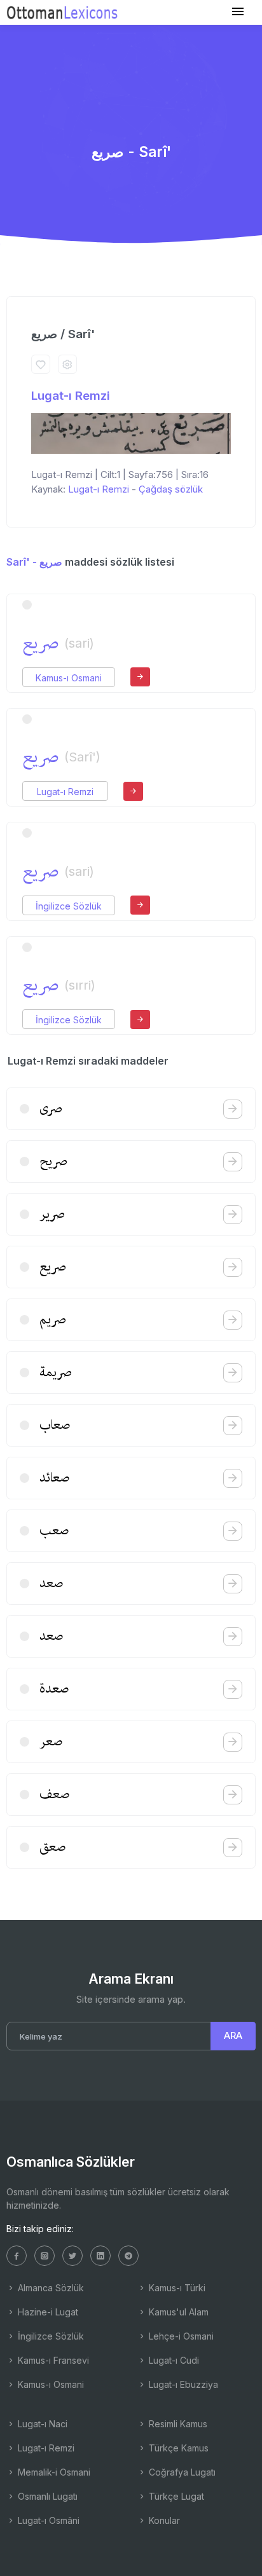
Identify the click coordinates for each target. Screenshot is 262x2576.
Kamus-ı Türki (176, 2288)
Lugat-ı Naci (41, 2424)
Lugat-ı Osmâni (47, 2520)
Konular (163, 2520)
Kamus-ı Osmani (69, 678)
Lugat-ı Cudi (173, 2360)
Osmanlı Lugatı (46, 2496)
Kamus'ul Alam (177, 2312)
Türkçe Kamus (177, 2448)
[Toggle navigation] (238, 12)
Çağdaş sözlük (171, 489)
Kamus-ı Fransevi (52, 2360)
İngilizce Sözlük (69, 906)
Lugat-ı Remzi (71, 396)
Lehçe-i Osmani (180, 2336)
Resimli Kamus (177, 2424)
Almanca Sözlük (50, 2288)
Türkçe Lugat (175, 2496)
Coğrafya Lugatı (181, 2472)
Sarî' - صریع (34, 562)
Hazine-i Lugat (47, 2312)
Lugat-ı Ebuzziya (182, 2384)
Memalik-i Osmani (53, 2472)
